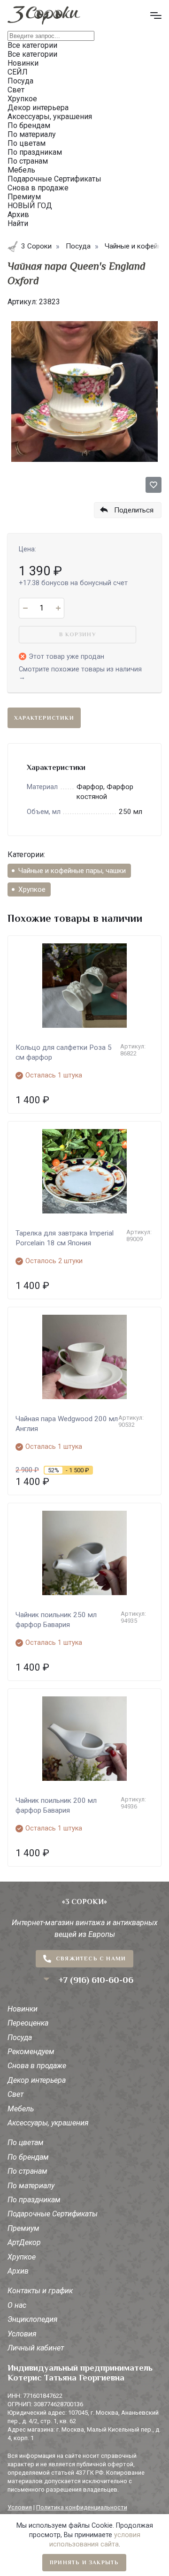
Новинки (23, 2009)
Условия (22, 2334)
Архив (18, 2271)
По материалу (31, 2186)
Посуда (20, 2037)
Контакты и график (40, 2291)
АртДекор (24, 2242)
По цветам (26, 2143)
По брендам (28, 2157)
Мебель (21, 2109)
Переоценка (28, 2023)
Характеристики (44, 718)
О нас (17, 2305)
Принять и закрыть (84, 2562)
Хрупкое (32, 889)
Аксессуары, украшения (48, 2123)
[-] (25, 608)
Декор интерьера (37, 2080)
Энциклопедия (33, 2319)
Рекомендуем (31, 2052)
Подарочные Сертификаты (53, 2214)
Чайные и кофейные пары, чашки (72, 871)
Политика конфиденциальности (82, 2507)
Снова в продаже (37, 2066)
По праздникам (34, 2200)
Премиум (23, 2228)
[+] (58, 608)
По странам (27, 2171)
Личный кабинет (36, 2348)
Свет (15, 2094)
